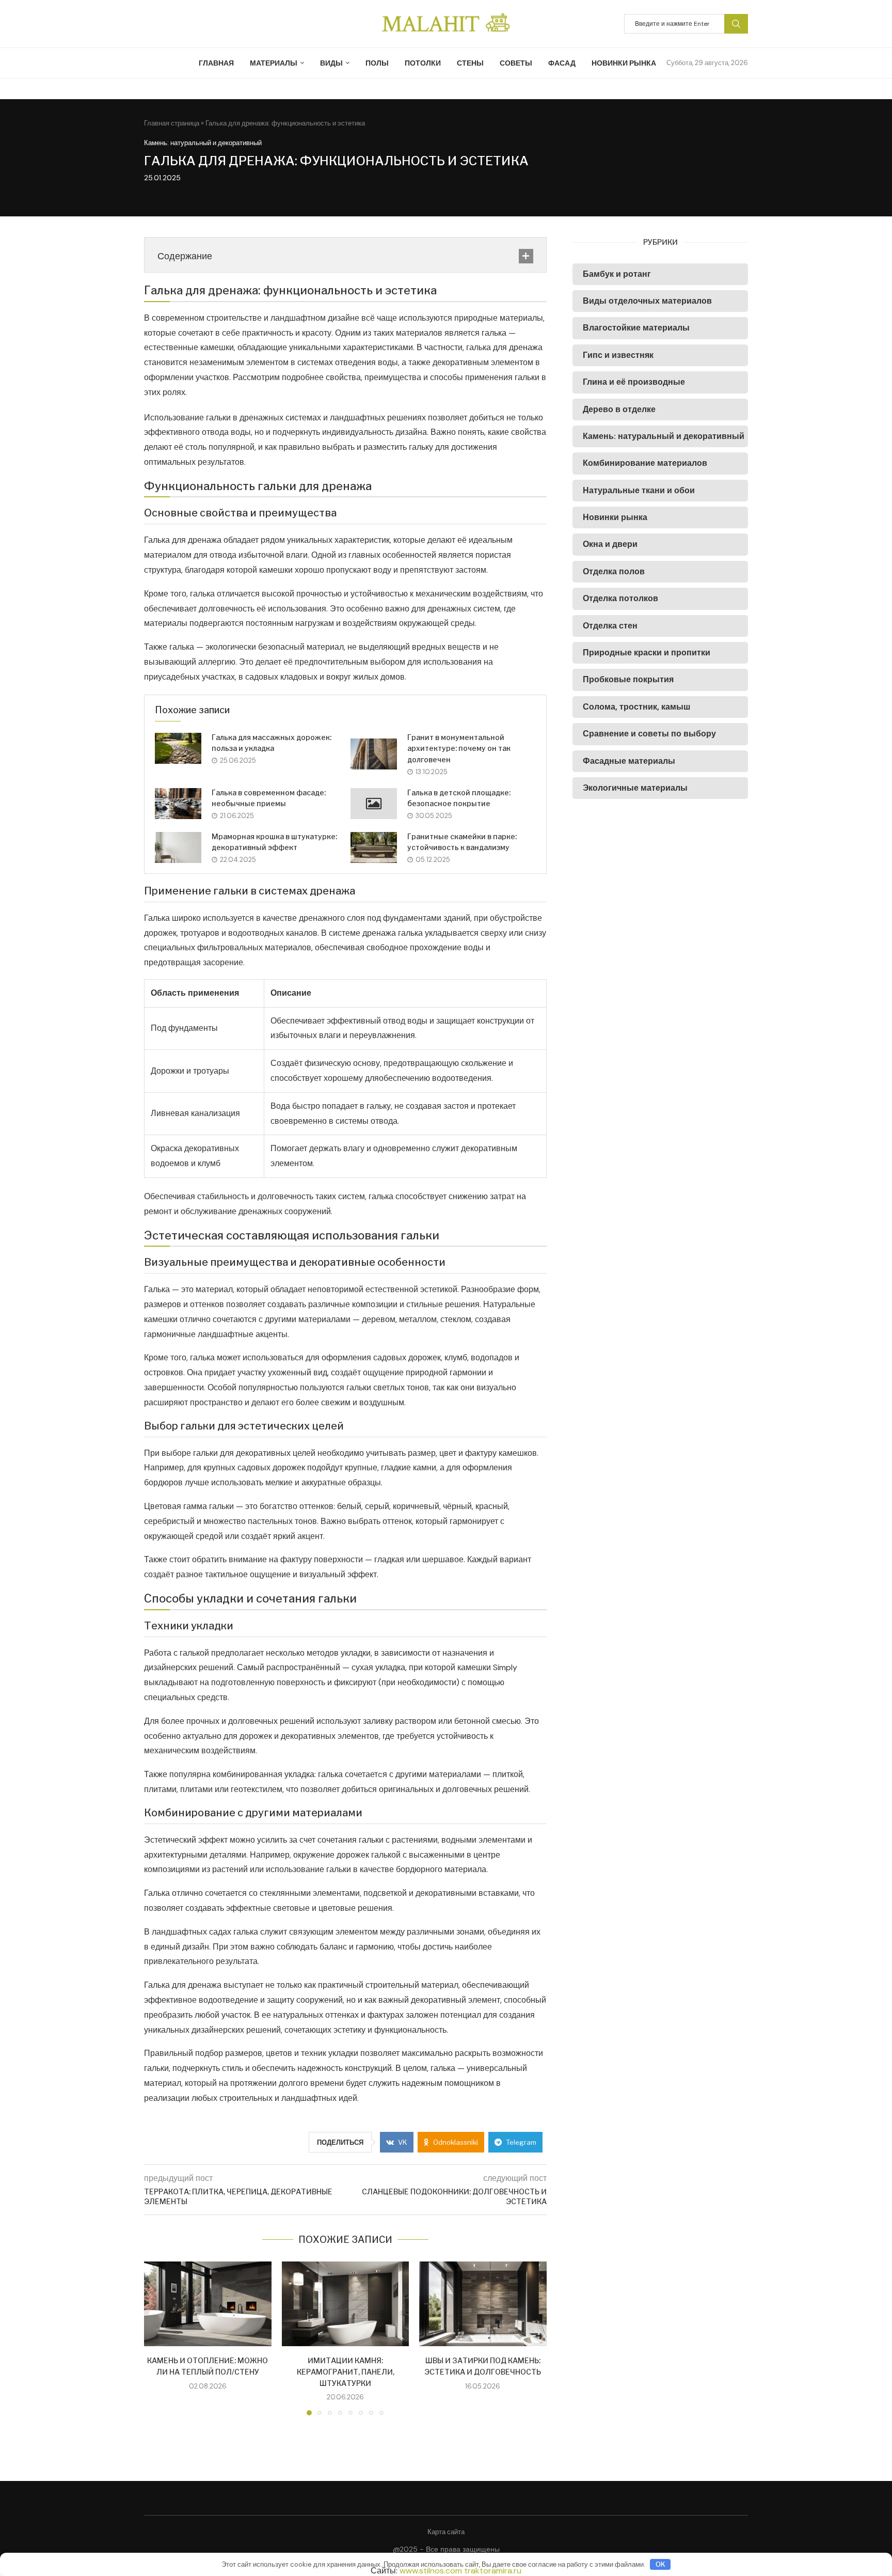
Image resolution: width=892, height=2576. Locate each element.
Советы (516, 63)
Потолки (423, 63)
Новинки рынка (624, 63)
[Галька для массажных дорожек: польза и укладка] (178, 748)
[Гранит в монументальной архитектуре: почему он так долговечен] (374, 754)
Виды (331, 63)
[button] (158, 2338)
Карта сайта (446, 2532)
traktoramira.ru (493, 2571)
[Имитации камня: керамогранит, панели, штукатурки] (346, 2304)
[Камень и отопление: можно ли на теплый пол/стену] (208, 2304)
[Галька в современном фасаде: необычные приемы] (178, 804)
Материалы (274, 63)
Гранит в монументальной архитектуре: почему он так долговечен (459, 748)
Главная (216, 63)
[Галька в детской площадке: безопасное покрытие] (374, 804)
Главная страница (172, 123)
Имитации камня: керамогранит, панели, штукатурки (345, 2371)
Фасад (562, 63)
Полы (377, 63)
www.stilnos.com (431, 2571)
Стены (470, 63)
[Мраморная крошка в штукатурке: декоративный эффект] (178, 847)
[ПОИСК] (736, 24)
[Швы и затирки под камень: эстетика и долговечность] (483, 2304)
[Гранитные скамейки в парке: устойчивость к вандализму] (374, 847)
